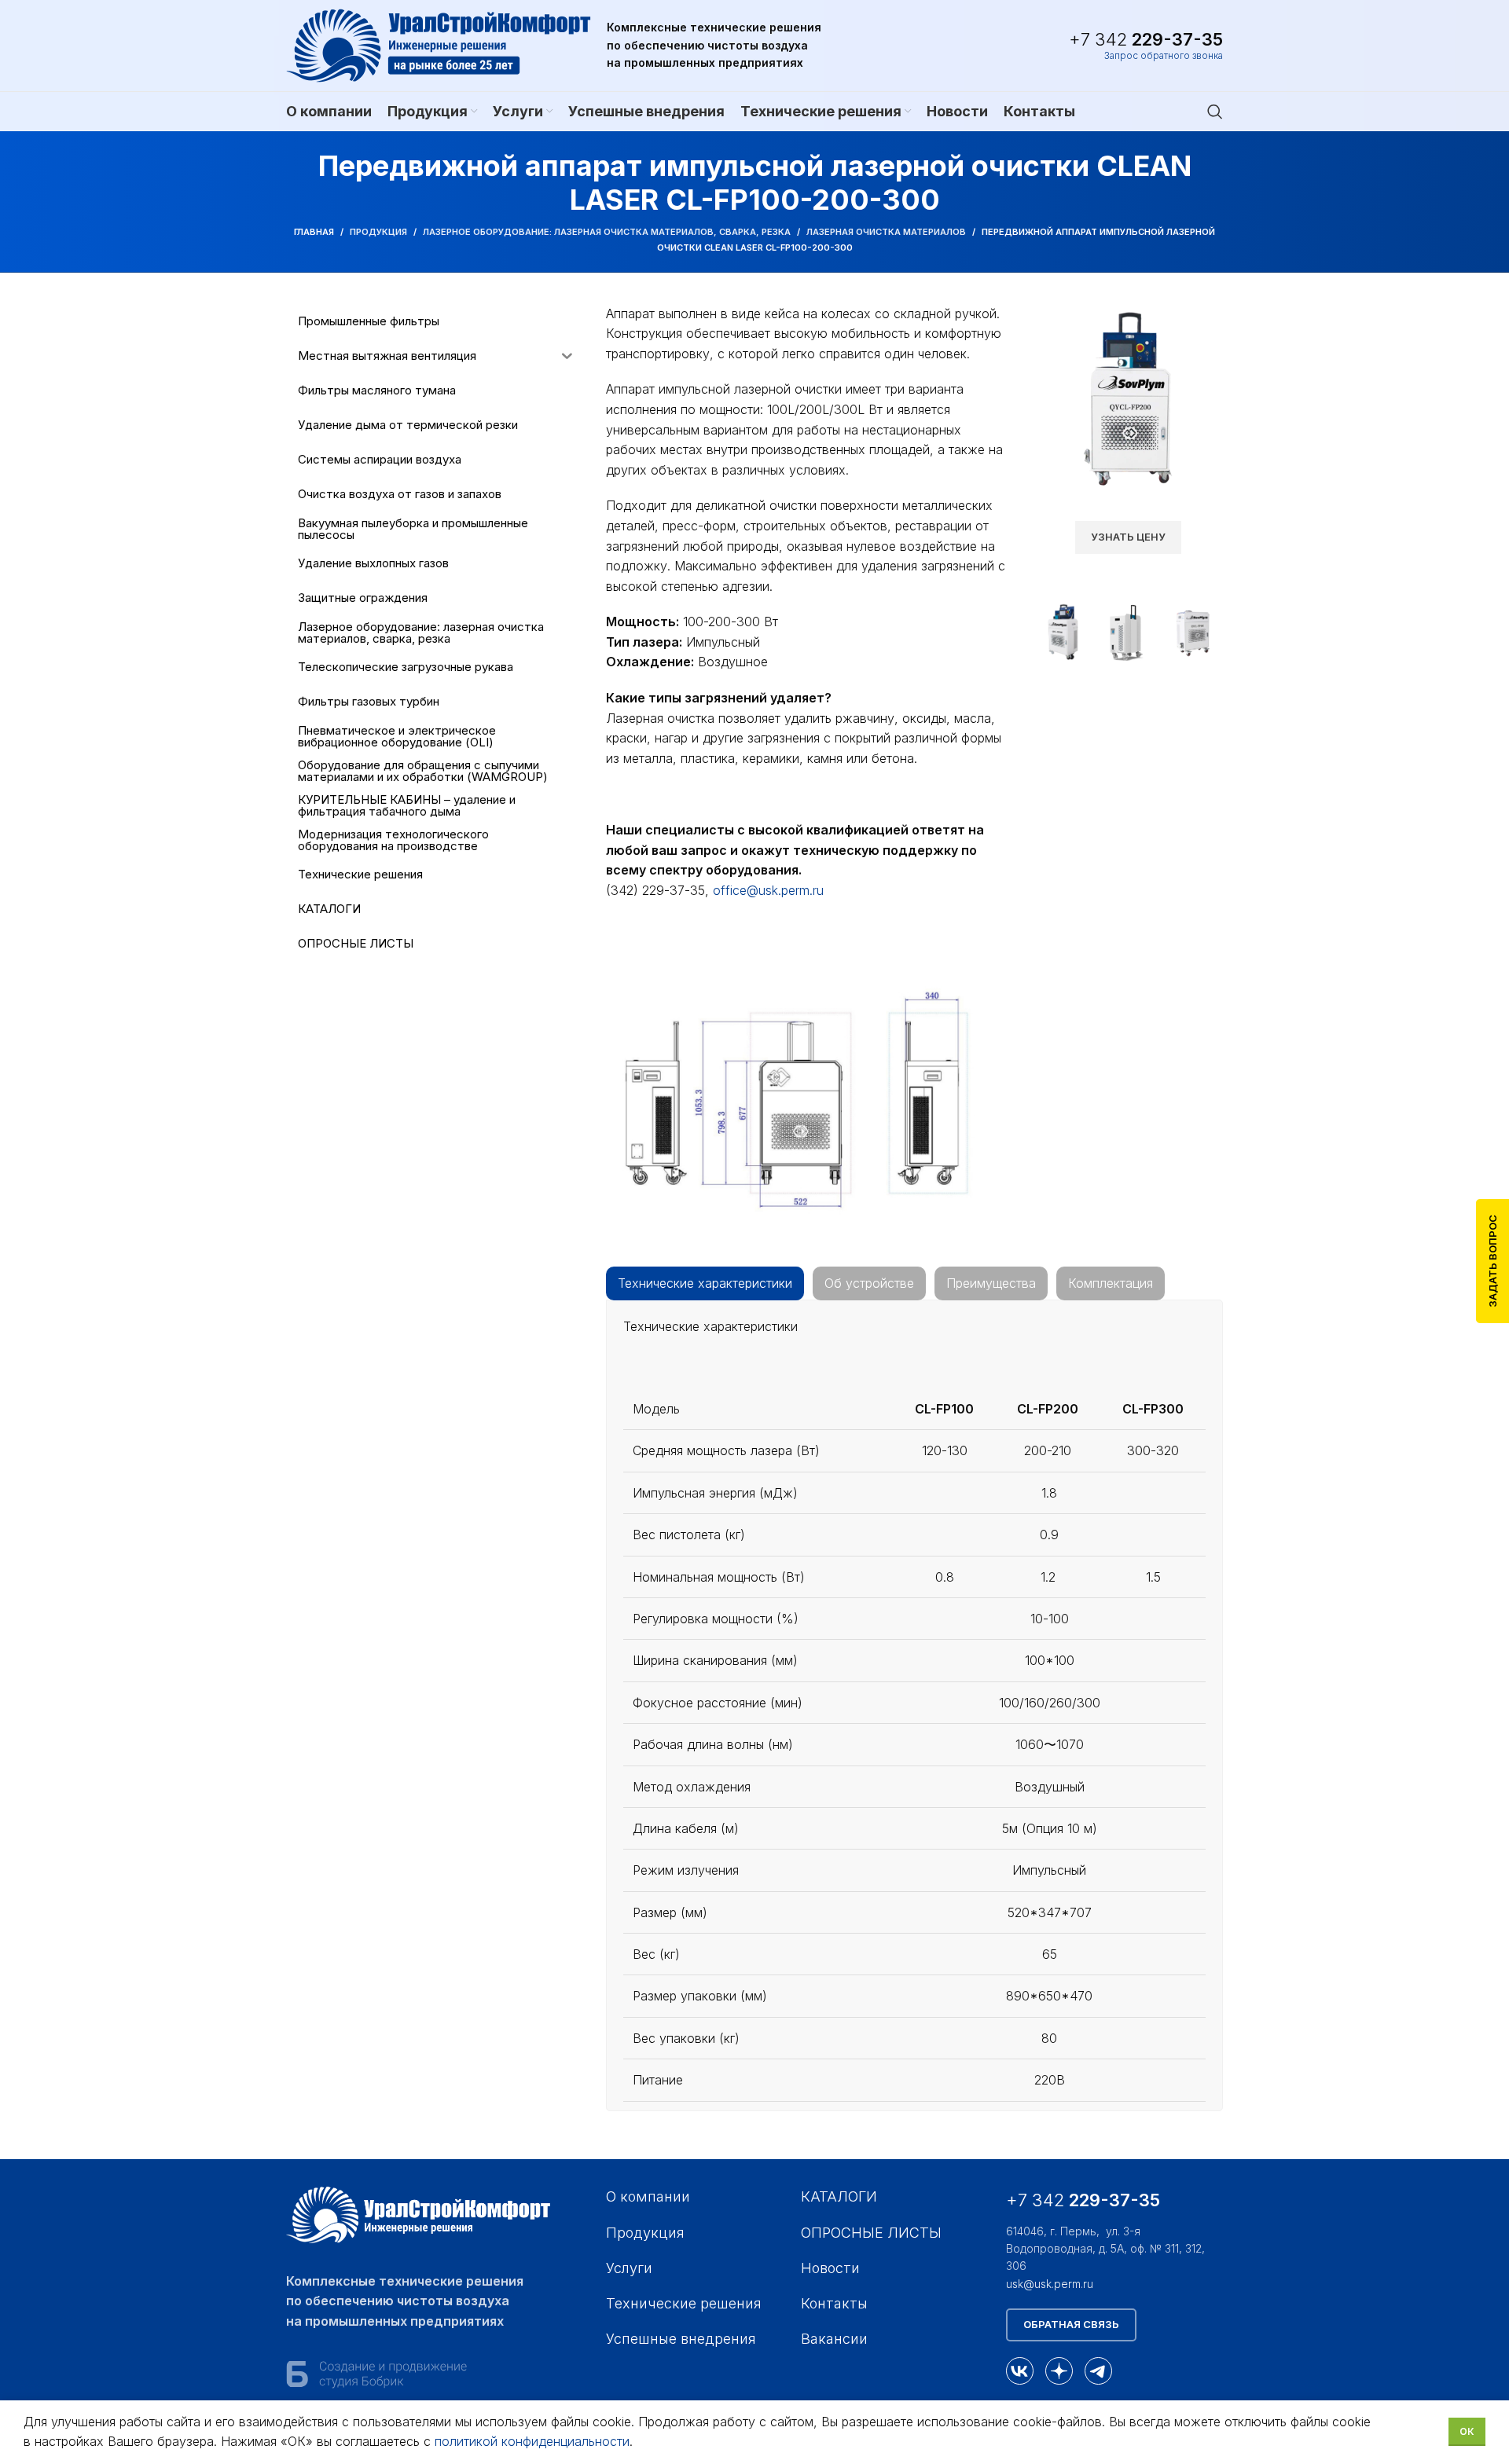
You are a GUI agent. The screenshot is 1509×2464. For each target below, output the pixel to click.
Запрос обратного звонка (1164, 56)
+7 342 (1146, 39)
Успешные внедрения (681, 2339)
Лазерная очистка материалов (886, 232)
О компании (648, 2196)
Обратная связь (1071, 2324)
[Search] (1215, 112)
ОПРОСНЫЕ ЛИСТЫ (871, 2233)
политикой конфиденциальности (532, 2441)
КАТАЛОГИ (839, 2196)
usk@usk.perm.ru (1050, 2284)
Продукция (378, 232)
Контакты (834, 2303)
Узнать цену (1128, 537)
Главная (314, 232)
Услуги (629, 2268)
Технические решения (684, 2303)
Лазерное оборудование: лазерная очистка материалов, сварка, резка (607, 232)
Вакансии (834, 2339)
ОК (1467, 2431)
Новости (830, 2268)
